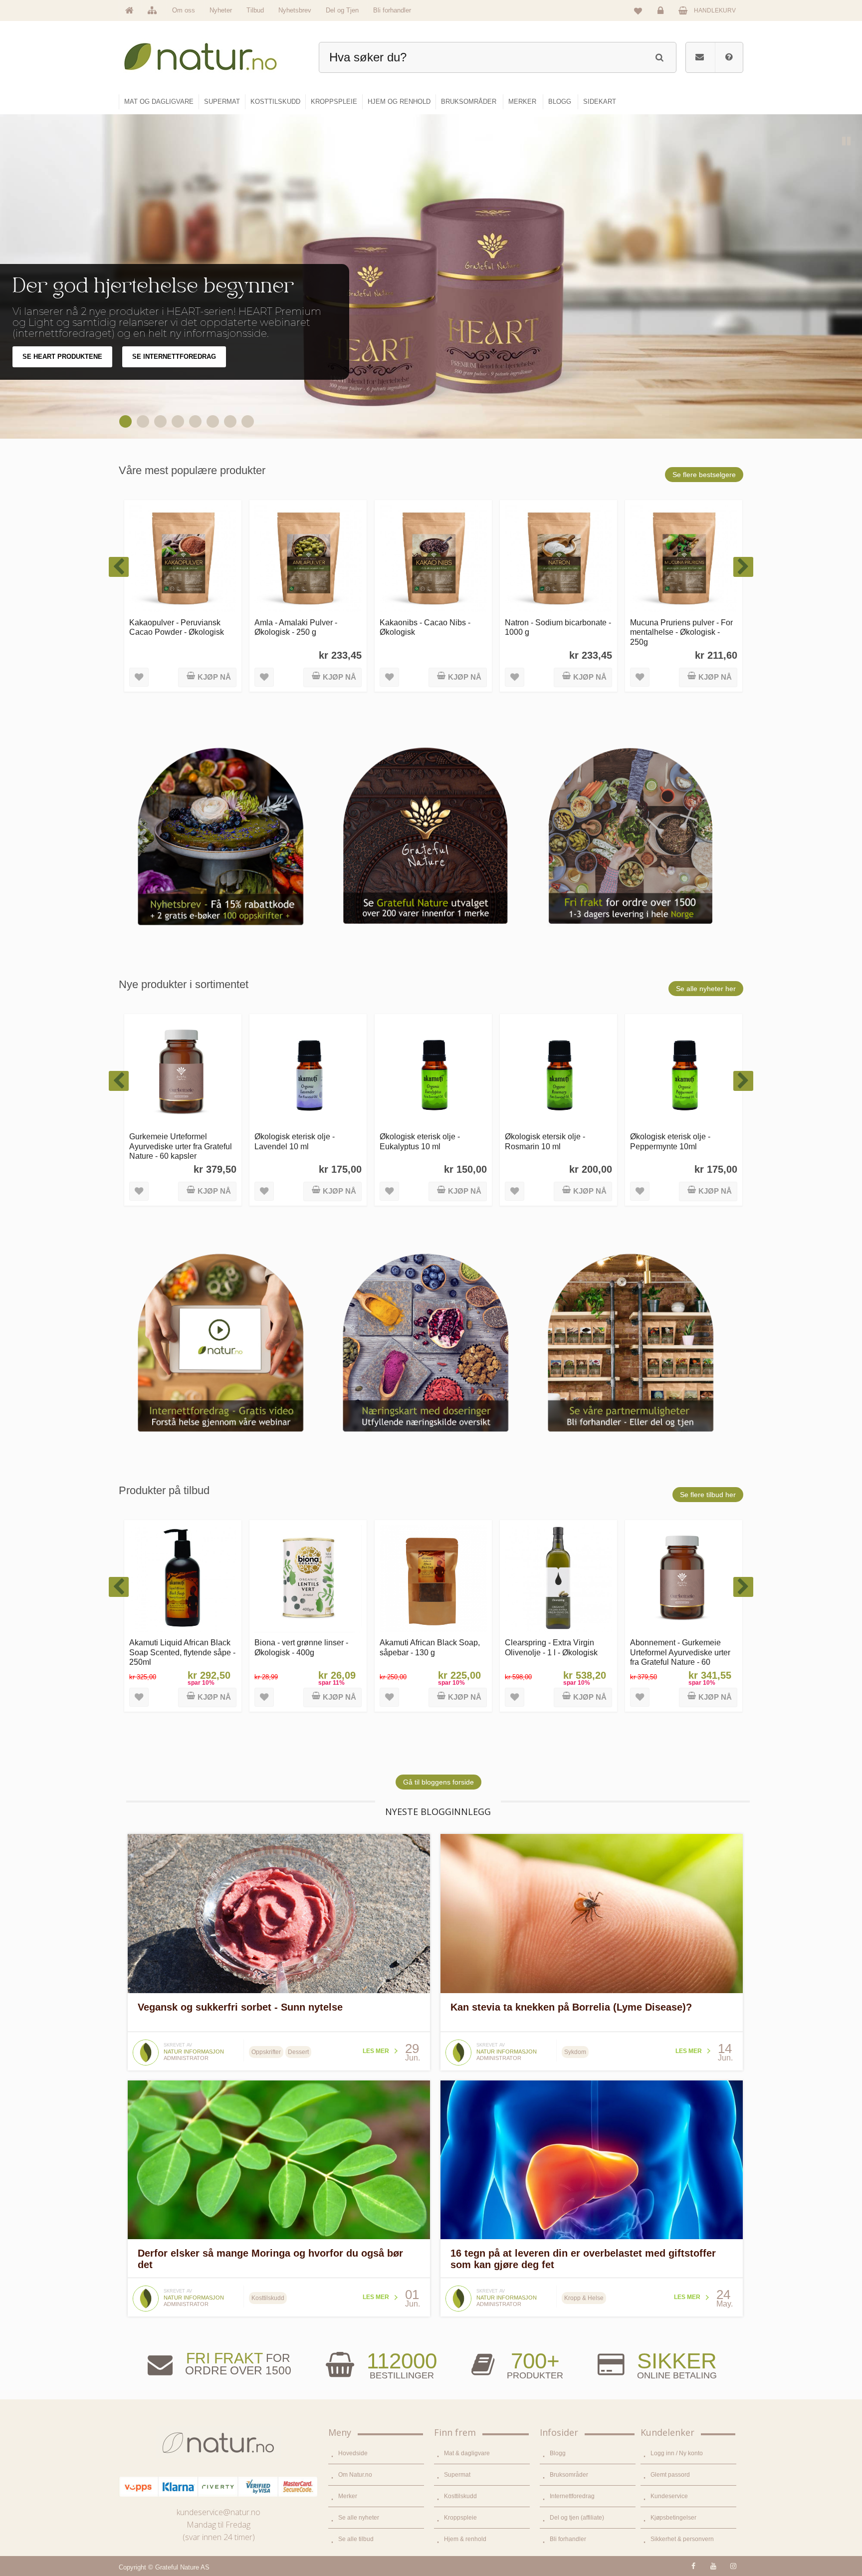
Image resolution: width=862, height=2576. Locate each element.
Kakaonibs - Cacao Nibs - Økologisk (300, 627)
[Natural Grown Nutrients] (162, 421)
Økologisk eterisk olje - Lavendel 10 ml (169, 1141)
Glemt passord (670, 2475)
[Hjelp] (729, 57)
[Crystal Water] (144, 421)
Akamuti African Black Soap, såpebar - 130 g (305, 1647)
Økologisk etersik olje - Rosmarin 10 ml (420, 1141)
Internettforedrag (572, 2496)
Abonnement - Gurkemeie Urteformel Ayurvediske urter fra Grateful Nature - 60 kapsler (555, 1657)
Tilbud (255, 10)
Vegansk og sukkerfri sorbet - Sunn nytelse (240, 2007)
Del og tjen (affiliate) (577, 2518)
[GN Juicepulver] (179, 421)
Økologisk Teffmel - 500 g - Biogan (677, 1647)
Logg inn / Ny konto (677, 2453)
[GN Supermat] (214, 421)
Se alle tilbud (356, 2539)
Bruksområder (569, 2475)
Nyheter (221, 10)
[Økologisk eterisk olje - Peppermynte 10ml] (558, 1073)
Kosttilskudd (460, 2496)
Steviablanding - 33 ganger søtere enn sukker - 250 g (678, 627)
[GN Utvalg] (197, 421)
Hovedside (353, 2453)
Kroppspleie (460, 2518)
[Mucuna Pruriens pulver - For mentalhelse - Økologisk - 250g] (558, 559)
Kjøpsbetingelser (673, 2518)
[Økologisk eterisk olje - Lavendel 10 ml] (183, 1073)
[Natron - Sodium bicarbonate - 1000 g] (433, 559)
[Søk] (659, 56)
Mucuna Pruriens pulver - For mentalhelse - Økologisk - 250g (556, 632)
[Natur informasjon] (146, 2043)
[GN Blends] (231, 421)
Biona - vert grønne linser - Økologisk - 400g (176, 1647)
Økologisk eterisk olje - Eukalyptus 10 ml (295, 1141)
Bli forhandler (392, 10)
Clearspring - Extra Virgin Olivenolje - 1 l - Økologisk (426, 1647)
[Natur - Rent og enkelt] (210, 53)
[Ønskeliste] (638, 10)
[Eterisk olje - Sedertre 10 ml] (684, 1073)
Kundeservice (669, 2496)
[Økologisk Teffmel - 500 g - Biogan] (684, 1579)
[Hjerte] (127, 421)
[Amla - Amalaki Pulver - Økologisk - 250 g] (183, 559)
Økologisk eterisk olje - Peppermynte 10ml (545, 1141)
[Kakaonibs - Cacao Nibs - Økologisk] (308, 559)
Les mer (376, 2051)
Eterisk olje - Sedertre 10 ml (679, 1136)
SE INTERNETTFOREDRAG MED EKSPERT (200, 368)
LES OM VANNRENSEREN (63, 368)
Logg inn (662, 18)
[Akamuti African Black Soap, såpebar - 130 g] (308, 1579)
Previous (566, 420)
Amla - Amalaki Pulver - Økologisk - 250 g (171, 627)
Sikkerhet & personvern (682, 2539)
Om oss (184, 10)
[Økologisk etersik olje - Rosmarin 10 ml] (433, 1073)
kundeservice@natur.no (218, 2512)
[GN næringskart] (249, 421)
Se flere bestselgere (704, 475)
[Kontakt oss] (700, 57)
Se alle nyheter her (706, 989)
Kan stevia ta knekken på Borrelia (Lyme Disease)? (571, 2007)
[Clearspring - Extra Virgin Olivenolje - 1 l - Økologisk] (433, 1579)
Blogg (558, 2453)
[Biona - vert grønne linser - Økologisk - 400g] (183, 1579)
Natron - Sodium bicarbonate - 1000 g (433, 627)
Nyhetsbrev (295, 10)
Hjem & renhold (465, 2539)
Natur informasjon (194, 2052)
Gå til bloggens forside (438, 1782)
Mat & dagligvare (467, 2453)
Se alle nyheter (359, 2518)
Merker (348, 2496)
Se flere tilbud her (708, 1495)
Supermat (457, 2475)
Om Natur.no (355, 2475)
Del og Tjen (342, 10)
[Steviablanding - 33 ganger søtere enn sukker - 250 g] (684, 559)
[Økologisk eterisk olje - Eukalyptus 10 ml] (308, 1073)
